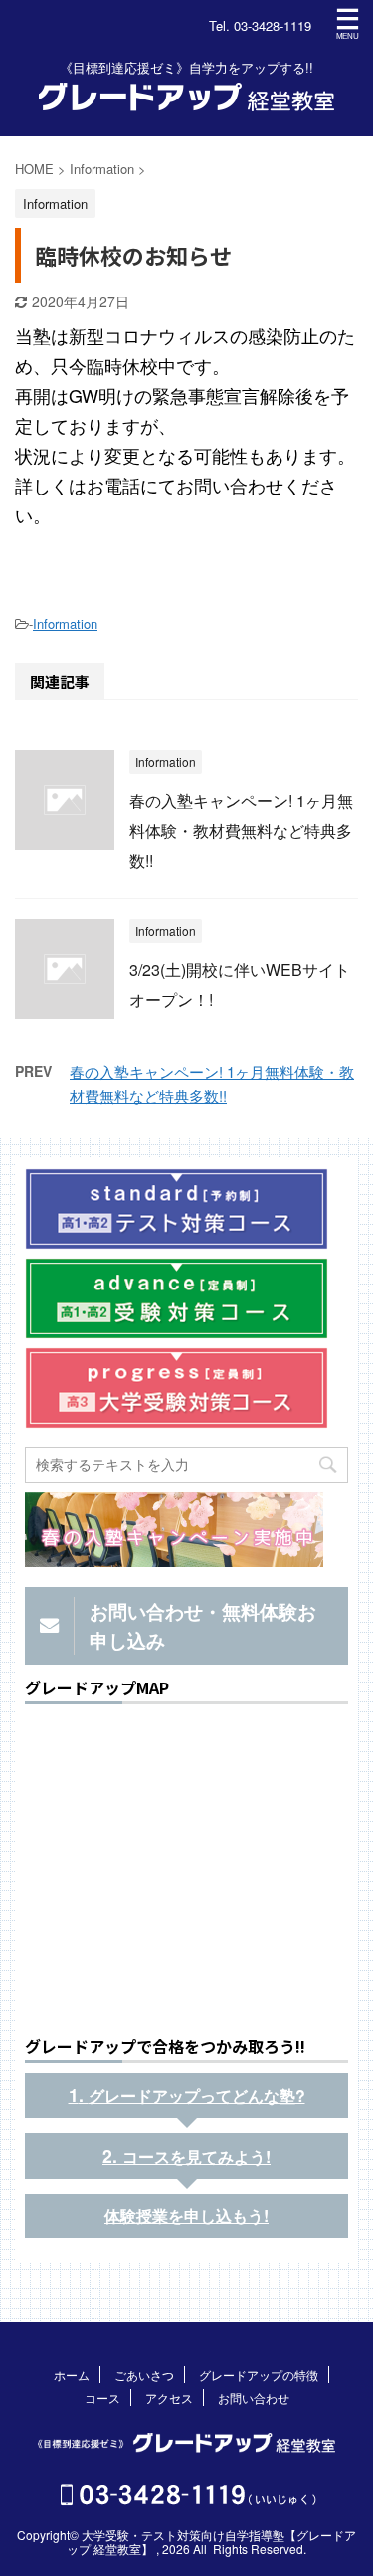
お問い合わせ (254, 2397)
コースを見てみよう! (196, 2157)
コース (102, 2397)
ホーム (72, 2375)
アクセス (169, 2397)
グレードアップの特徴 (259, 2375)
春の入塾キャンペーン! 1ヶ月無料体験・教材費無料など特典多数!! (241, 830)
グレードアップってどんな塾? (197, 2096)
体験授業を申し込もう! (186, 2215)
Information (65, 623)
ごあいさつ (144, 2375)
